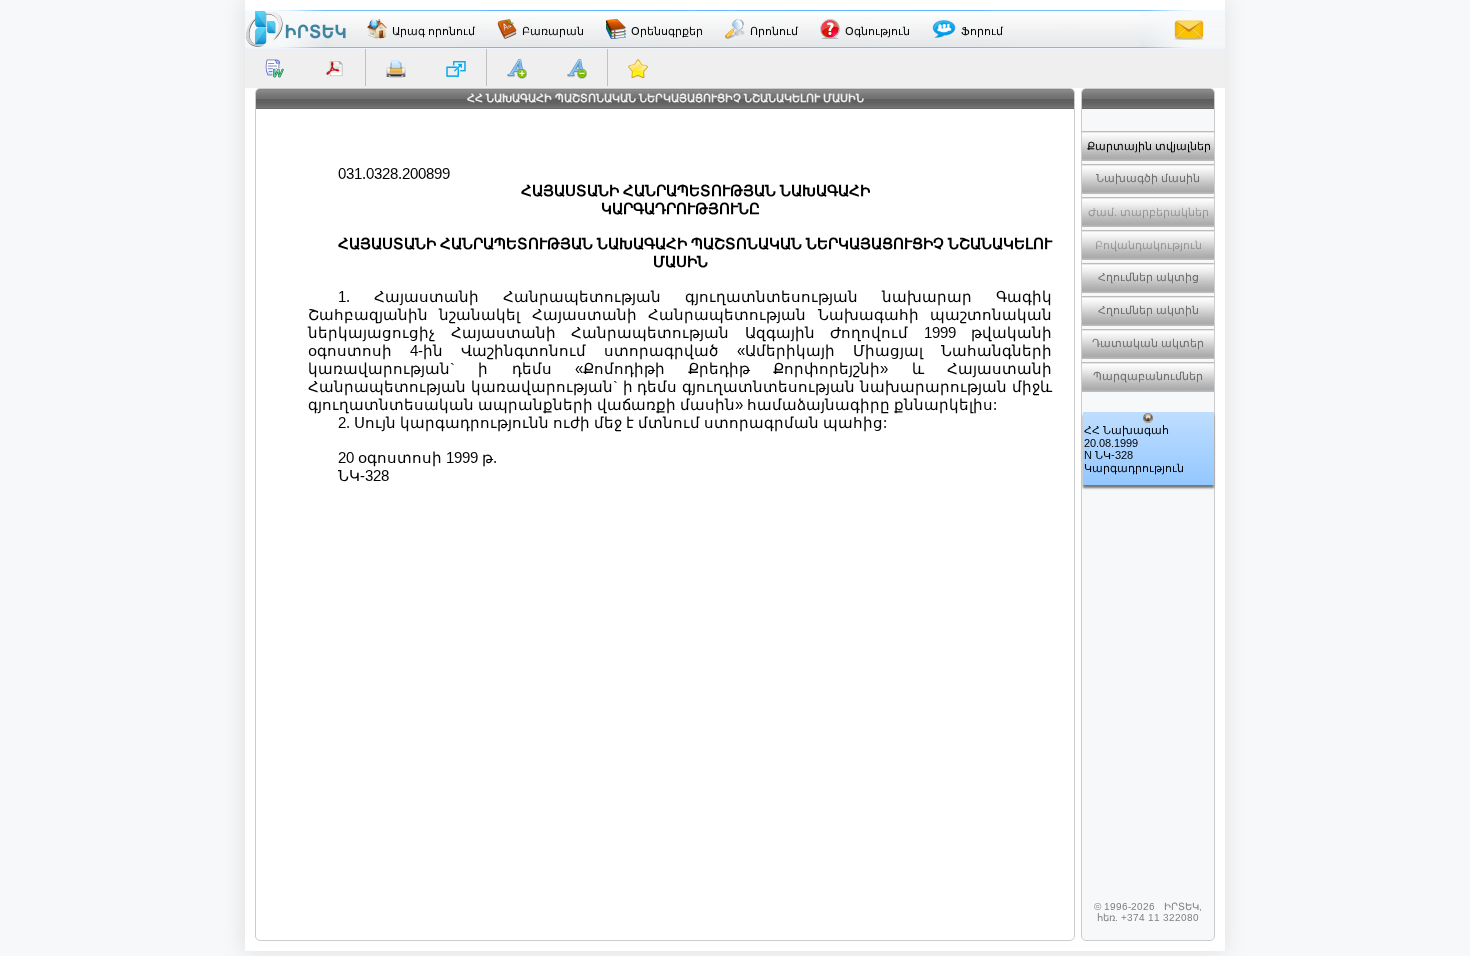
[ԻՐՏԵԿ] (296, 29)
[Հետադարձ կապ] (1189, 29)
